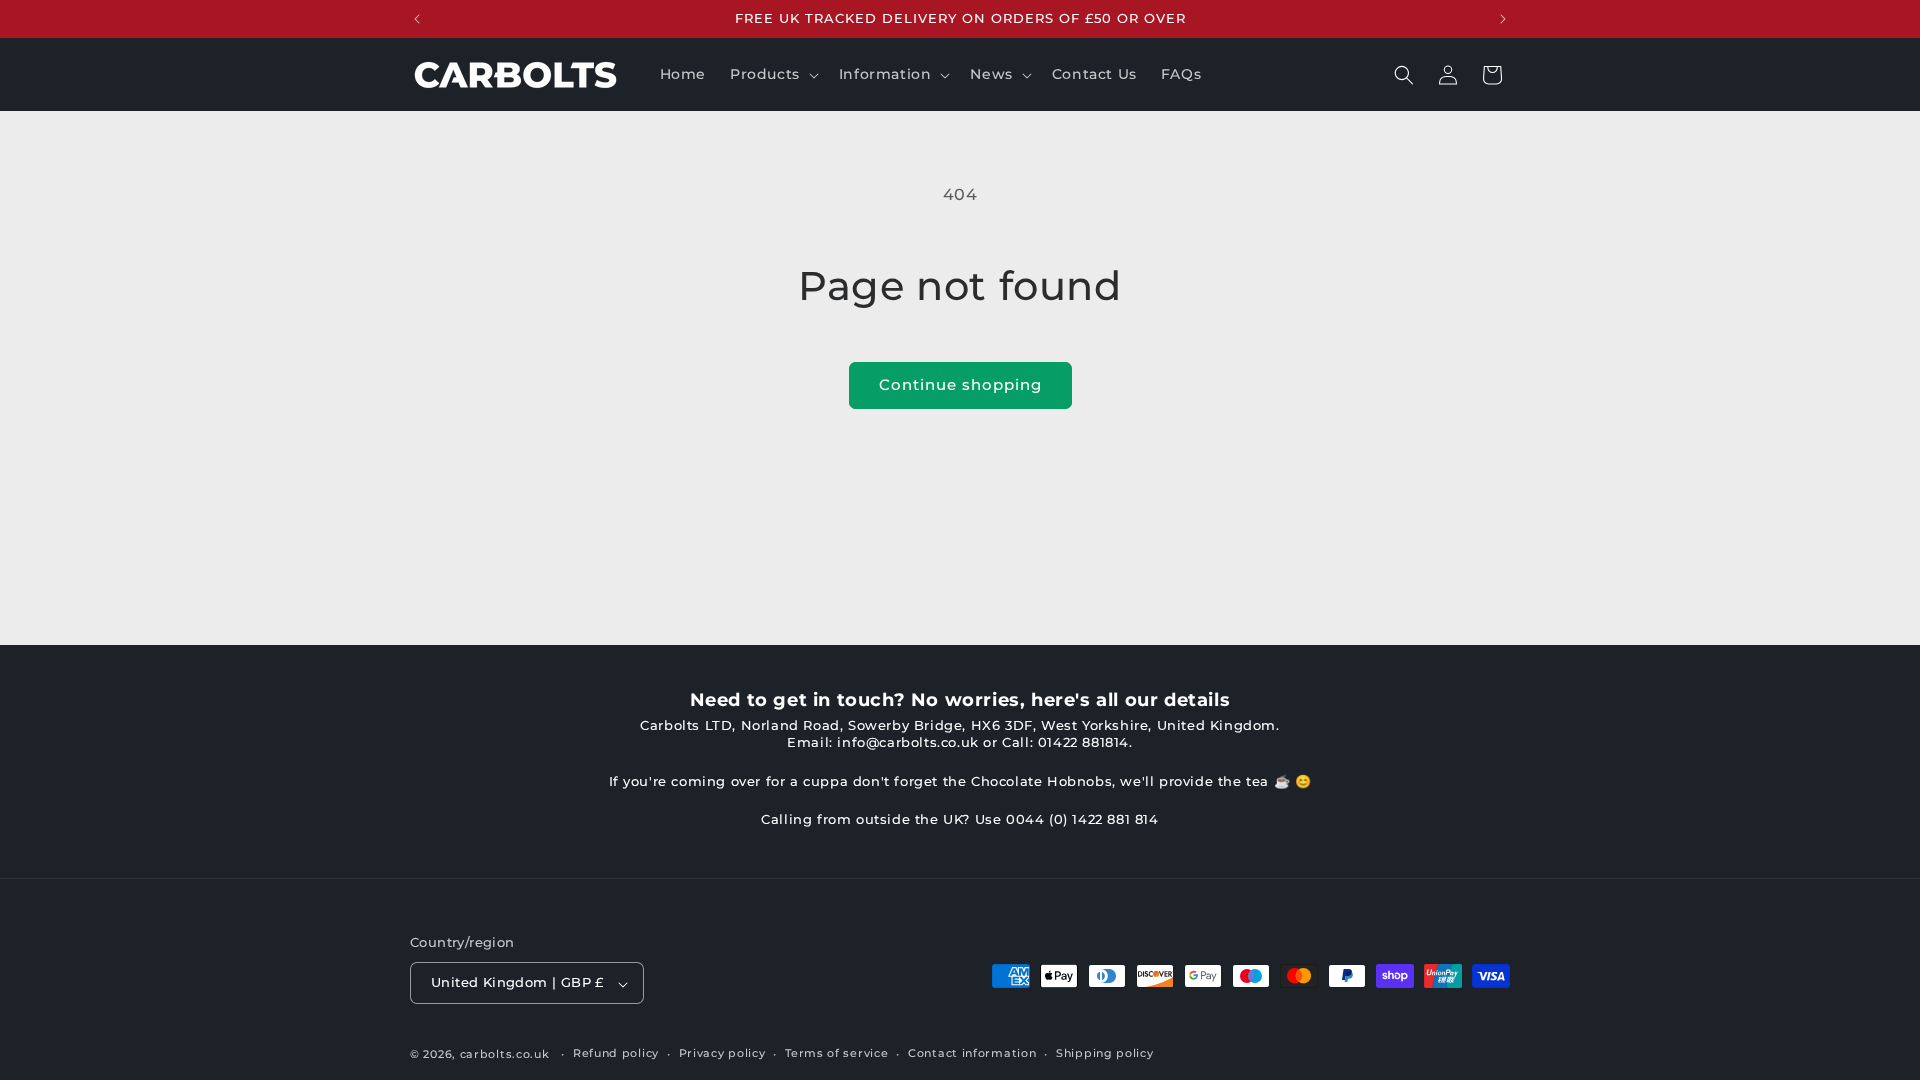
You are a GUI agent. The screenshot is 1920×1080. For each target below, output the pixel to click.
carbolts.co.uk (505, 1054)
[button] (772, 74)
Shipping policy (1105, 1053)
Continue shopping (960, 384)
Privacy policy (722, 1053)
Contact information (972, 1053)
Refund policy (616, 1053)
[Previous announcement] (417, 19)
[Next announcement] (1503, 19)
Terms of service (836, 1053)
